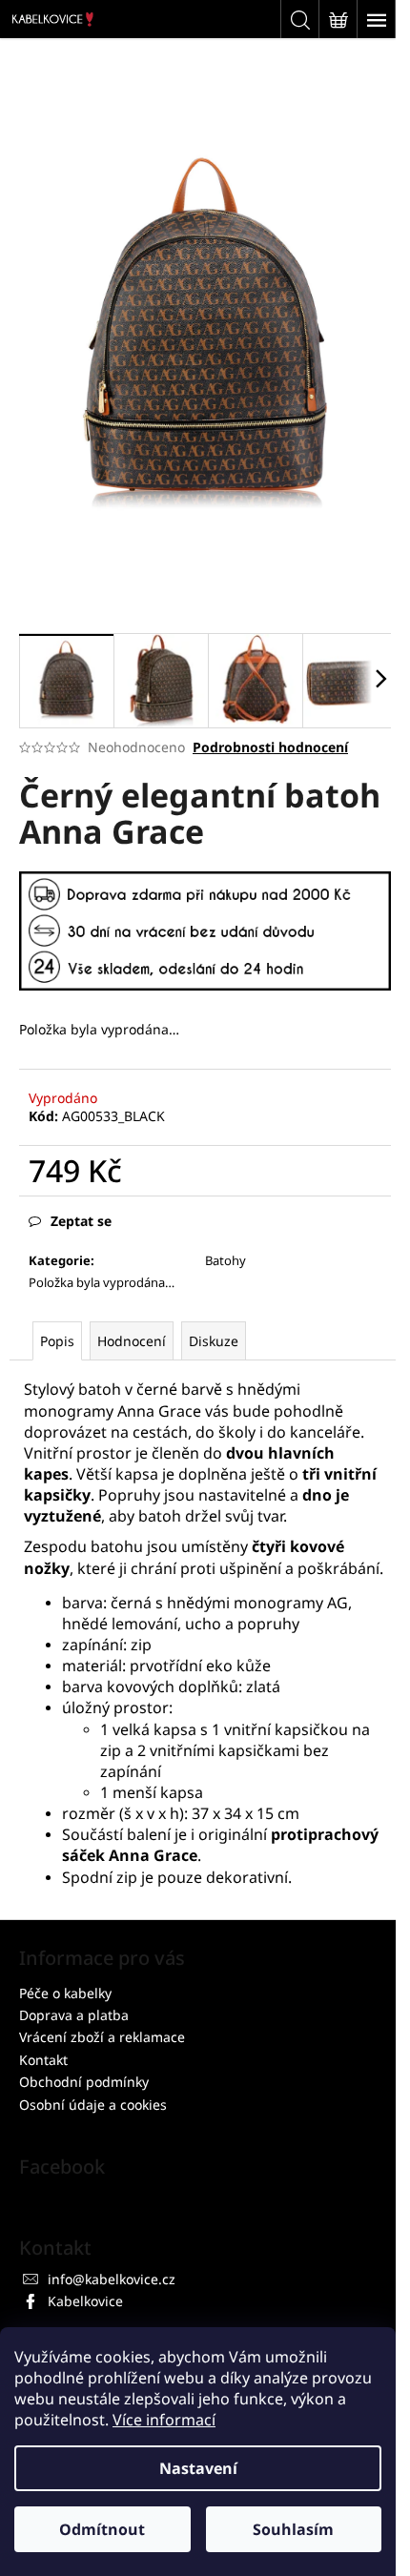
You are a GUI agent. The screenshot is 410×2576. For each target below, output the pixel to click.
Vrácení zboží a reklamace (102, 2037)
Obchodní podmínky (84, 2082)
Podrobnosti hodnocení (270, 747)
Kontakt (43, 2060)
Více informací (164, 2420)
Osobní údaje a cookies (93, 2105)
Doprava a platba (74, 2015)
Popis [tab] (57, 1341)
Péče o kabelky (65, 1993)
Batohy (225, 1260)
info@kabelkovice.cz (112, 2279)
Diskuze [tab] (214, 1341)
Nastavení (198, 2468)
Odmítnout (102, 2529)
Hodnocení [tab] (132, 1341)
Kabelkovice (85, 2301)
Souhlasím (293, 2529)
